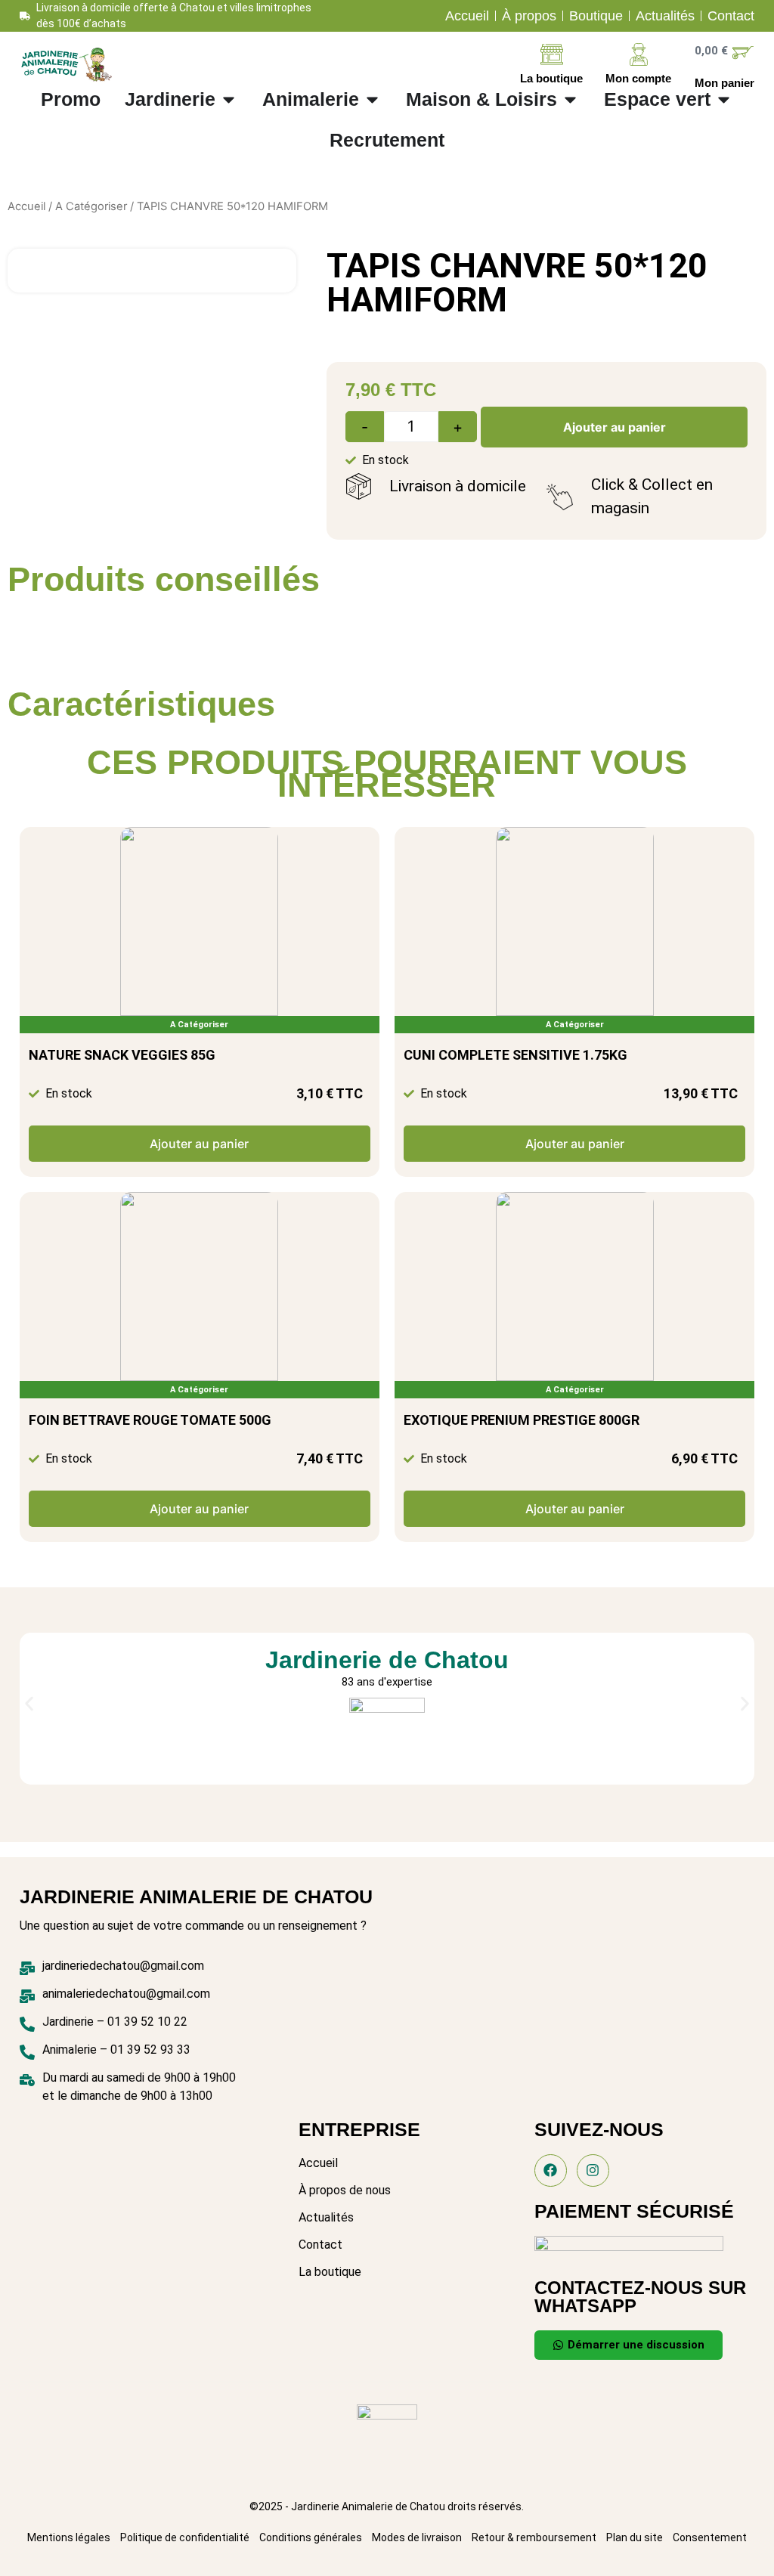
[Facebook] (551, 2170)
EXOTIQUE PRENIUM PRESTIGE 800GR (522, 1420)
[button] (29, 1703)
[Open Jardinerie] (229, 100)
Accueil (26, 206)
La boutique (551, 78)
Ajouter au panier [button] (199, 1144)
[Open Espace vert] (724, 100)
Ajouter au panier (615, 427)
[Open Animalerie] (372, 100)
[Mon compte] (639, 54)
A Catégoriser (91, 206)
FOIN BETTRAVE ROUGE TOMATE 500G (150, 1420)
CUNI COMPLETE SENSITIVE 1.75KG (515, 1055)
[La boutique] (552, 54)
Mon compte (638, 78)
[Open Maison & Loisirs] (570, 100)
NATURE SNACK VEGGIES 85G (122, 1055)
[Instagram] (593, 2170)
